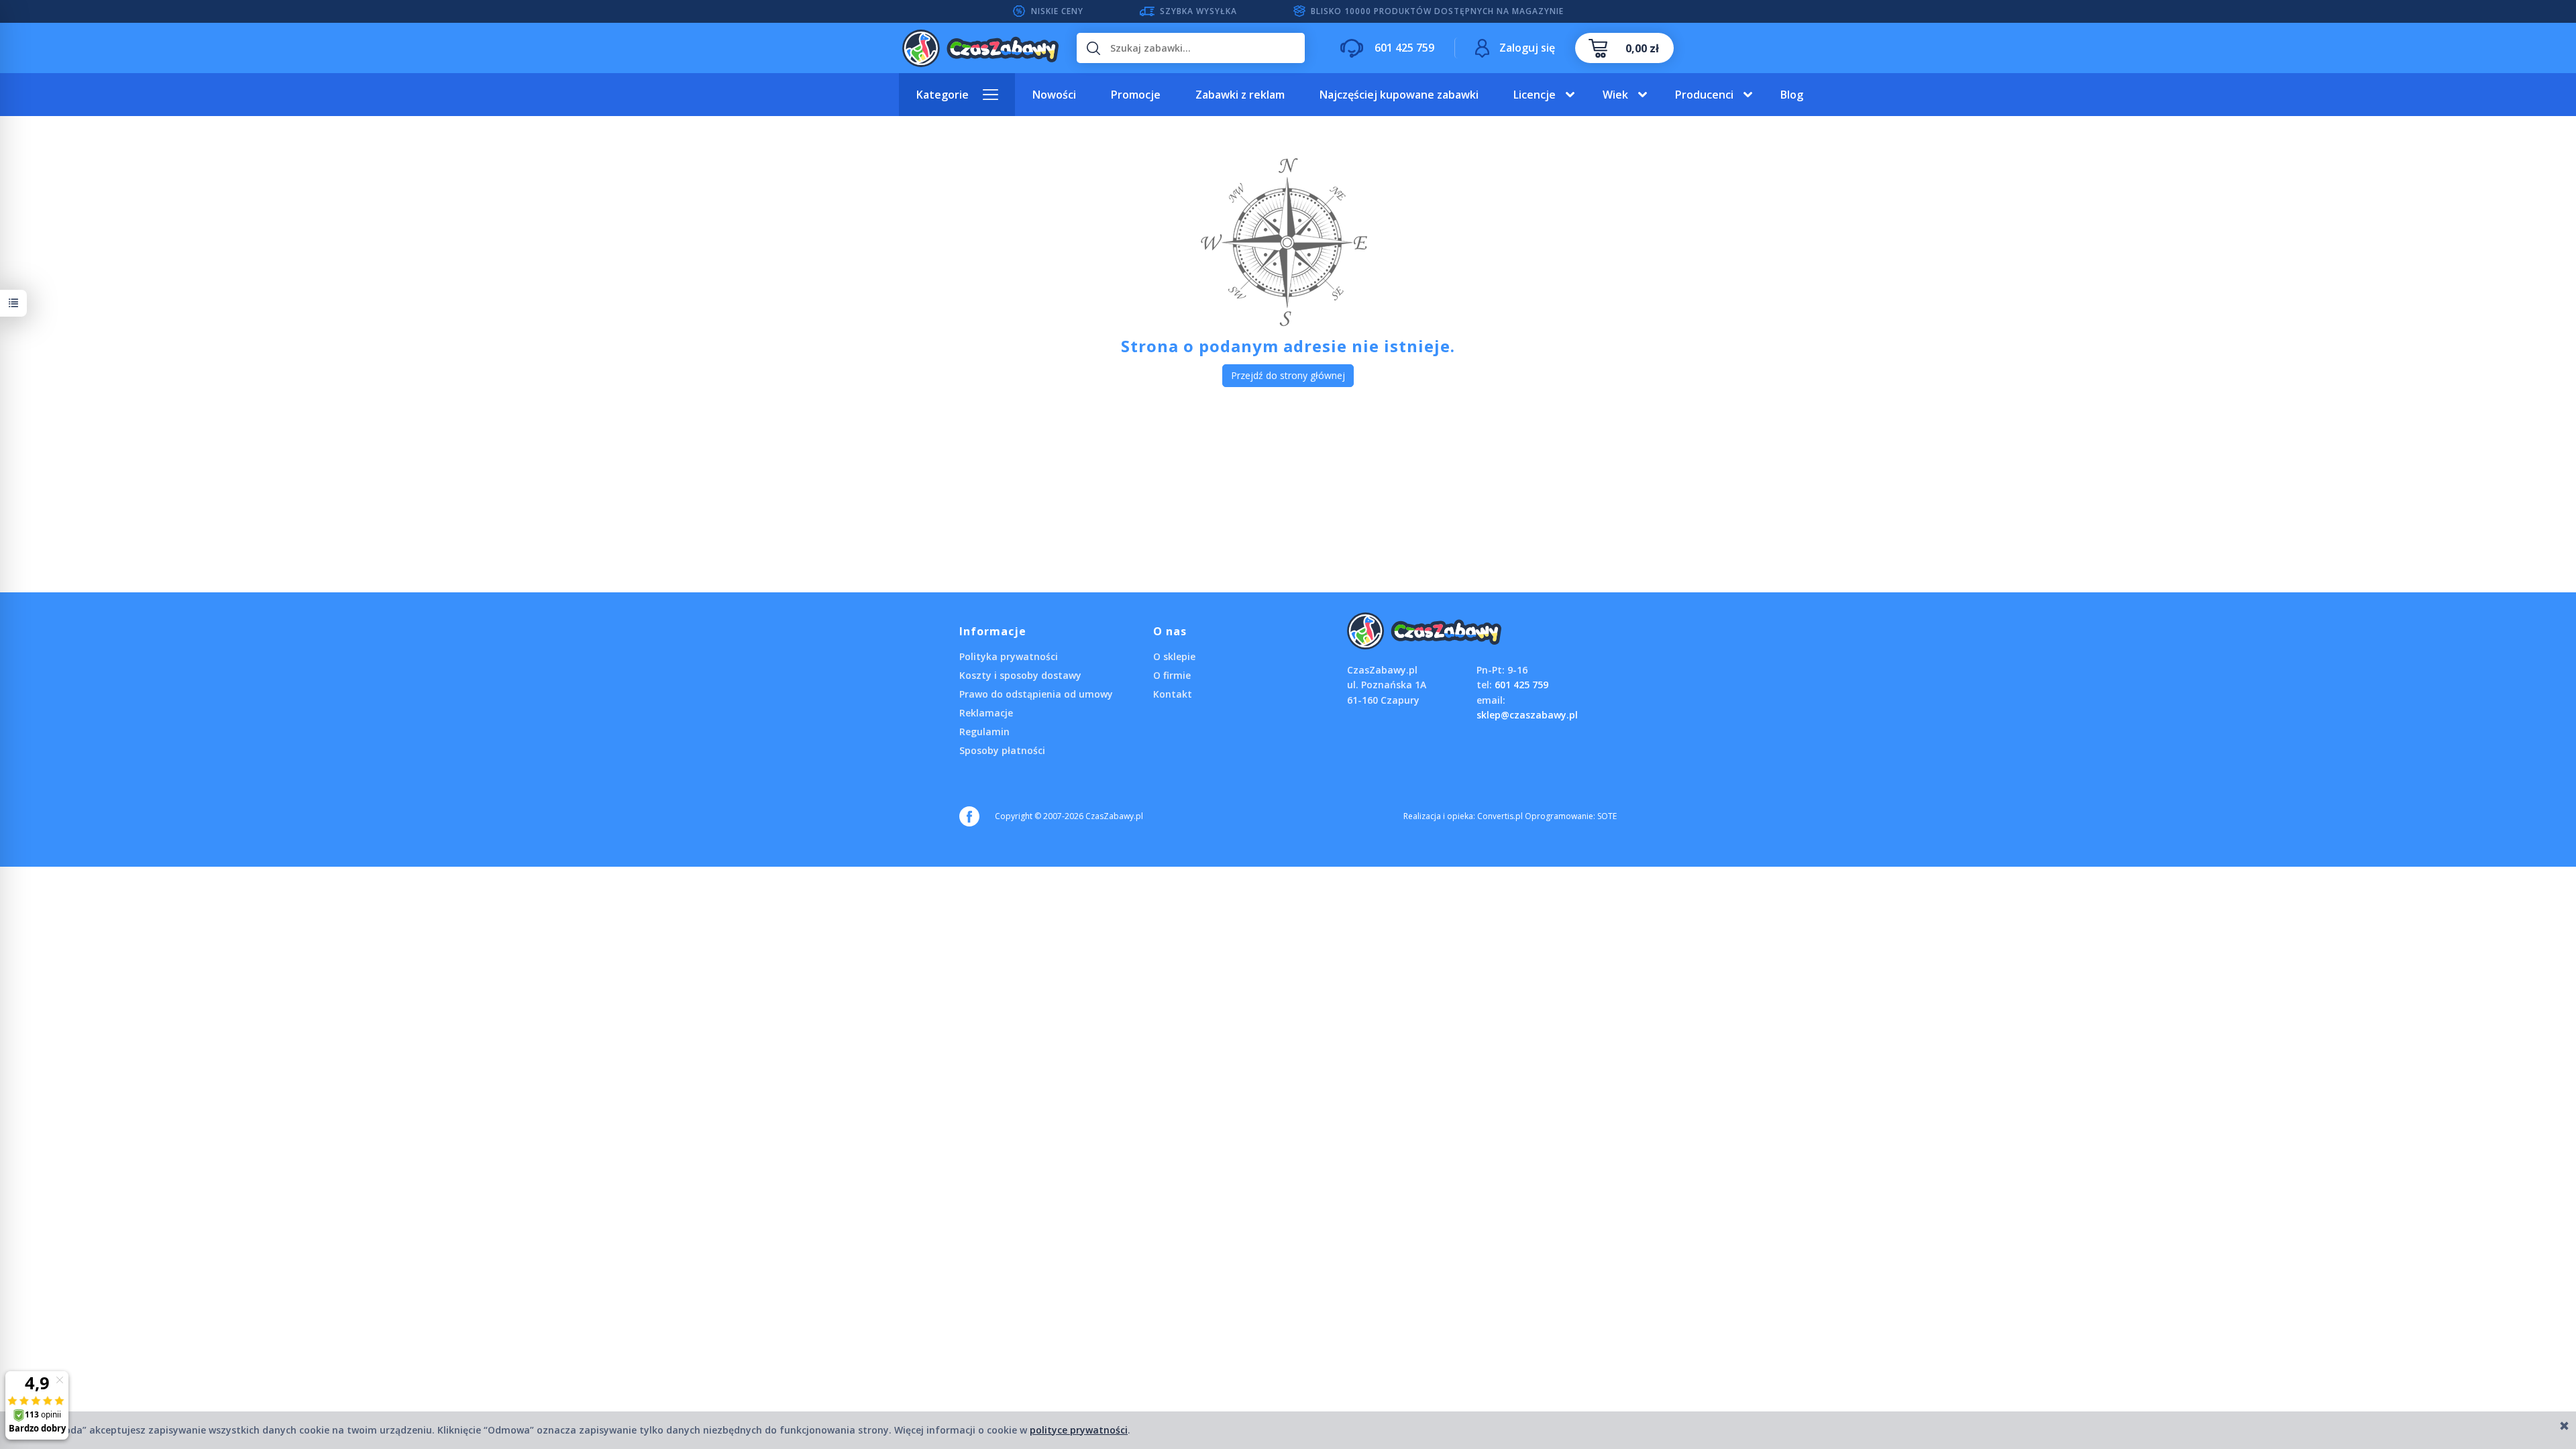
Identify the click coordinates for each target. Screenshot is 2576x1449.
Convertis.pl (1500, 816)
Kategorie (943, 95)
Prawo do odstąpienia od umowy (1036, 694)
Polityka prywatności (1009, 656)
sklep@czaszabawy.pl (1527, 715)
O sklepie (1174, 656)
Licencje (1535, 95)
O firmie (1172, 675)
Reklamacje (986, 713)
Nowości (1054, 95)
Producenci (1704, 95)
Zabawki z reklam (1240, 95)
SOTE (1607, 816)
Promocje (1136, 95)
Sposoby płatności (1002, 750)
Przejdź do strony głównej (1288, 375)
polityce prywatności (1079, 1430)
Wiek (1615, 95)
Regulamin (984, 732)
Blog (1792, 95)
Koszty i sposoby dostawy (1020, 675)
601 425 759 (1521, 685)
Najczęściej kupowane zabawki (1399, 95)
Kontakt (1173, 694)
